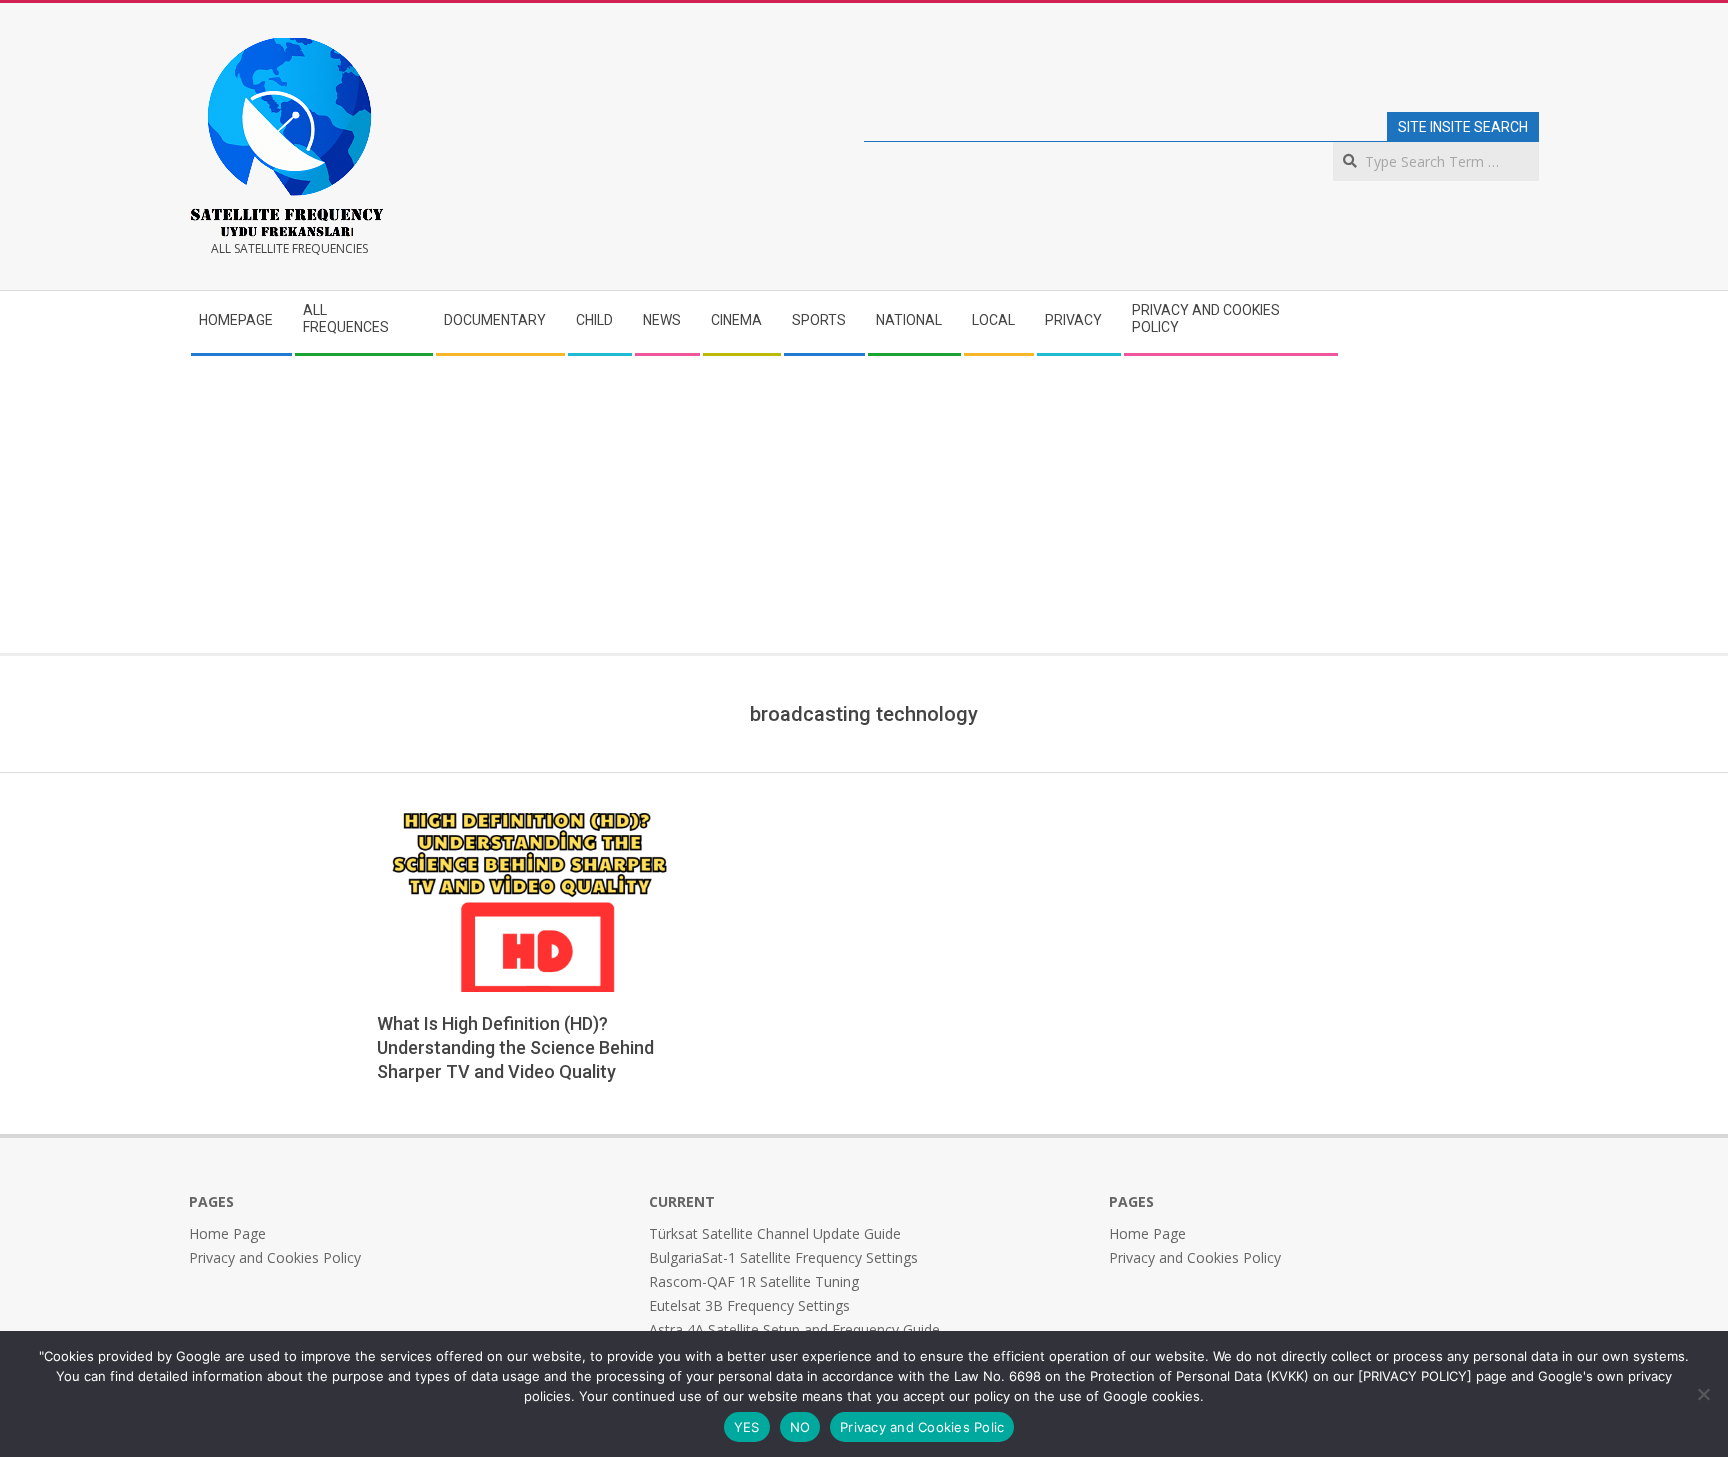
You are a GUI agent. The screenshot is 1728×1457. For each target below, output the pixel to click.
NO (800, 1427)
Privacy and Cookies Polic (922, 1427)
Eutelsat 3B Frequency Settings (749, 1305)
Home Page (227, 1233)
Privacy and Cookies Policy (275, 1257)
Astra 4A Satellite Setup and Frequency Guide (794, 1329)
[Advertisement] (864, 503)
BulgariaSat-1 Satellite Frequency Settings (783, 1257)
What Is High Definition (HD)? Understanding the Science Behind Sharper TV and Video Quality (515, 1047)
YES (747, 1427)
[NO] (1703, 1394)
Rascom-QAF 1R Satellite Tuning (754, 1281)
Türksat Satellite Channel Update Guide (775, 1233)
